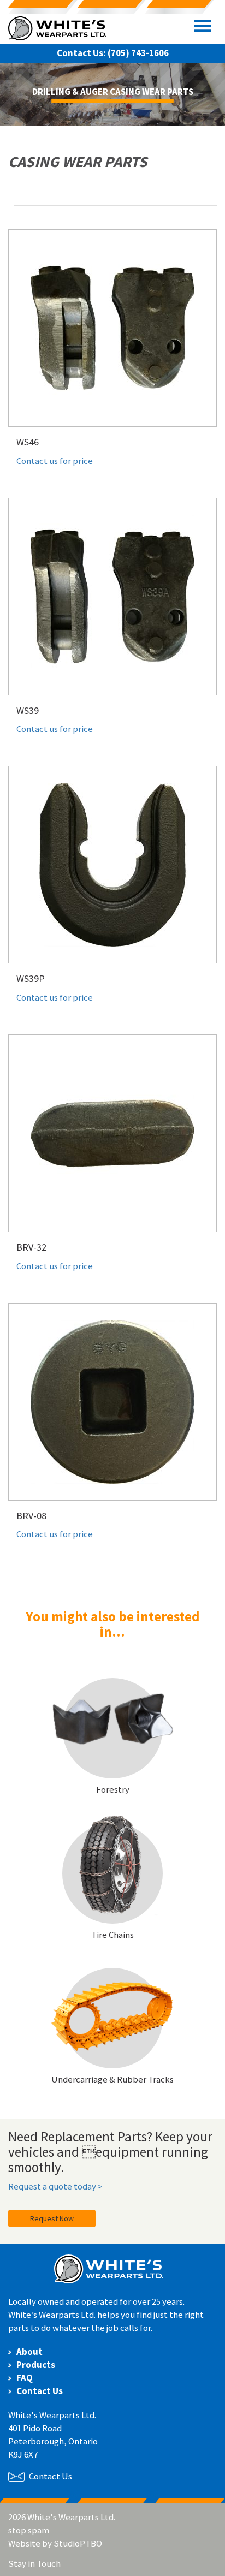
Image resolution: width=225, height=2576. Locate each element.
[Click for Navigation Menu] (203, 26)
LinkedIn (70, 2563)
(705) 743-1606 (138, 53)
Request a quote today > (55, 2186)
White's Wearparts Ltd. (57, 30)
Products (36, 2365)
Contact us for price (55, 461)
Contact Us (40, 2391)
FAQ (25, 2378)
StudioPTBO (78, 2543)
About (29, 2352)
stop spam (29, 2530)
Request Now (52, 2218)
